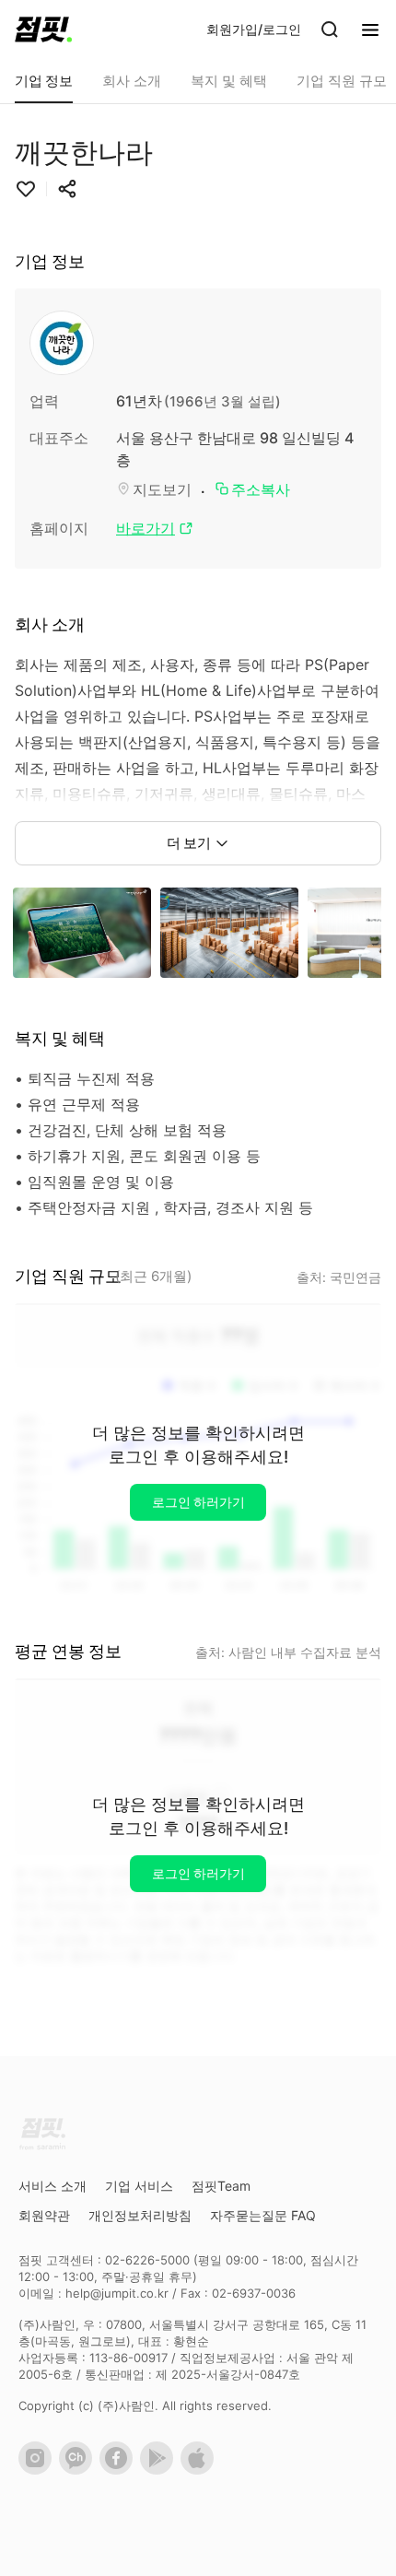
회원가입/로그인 (254, 29)
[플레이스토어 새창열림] (160, 2470)
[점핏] (43, 29)
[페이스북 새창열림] (120, 2470)
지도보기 (162, 489)
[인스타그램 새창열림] (39, 2470)
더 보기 (189, 843)
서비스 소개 (52, 2186)
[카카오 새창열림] (79, 2470)
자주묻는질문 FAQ (263, 2215)
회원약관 (44, 2215)
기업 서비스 (139, 2186)
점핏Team (221, 2186)
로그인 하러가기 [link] (198, 1502)
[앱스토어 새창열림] (201, 2470)
